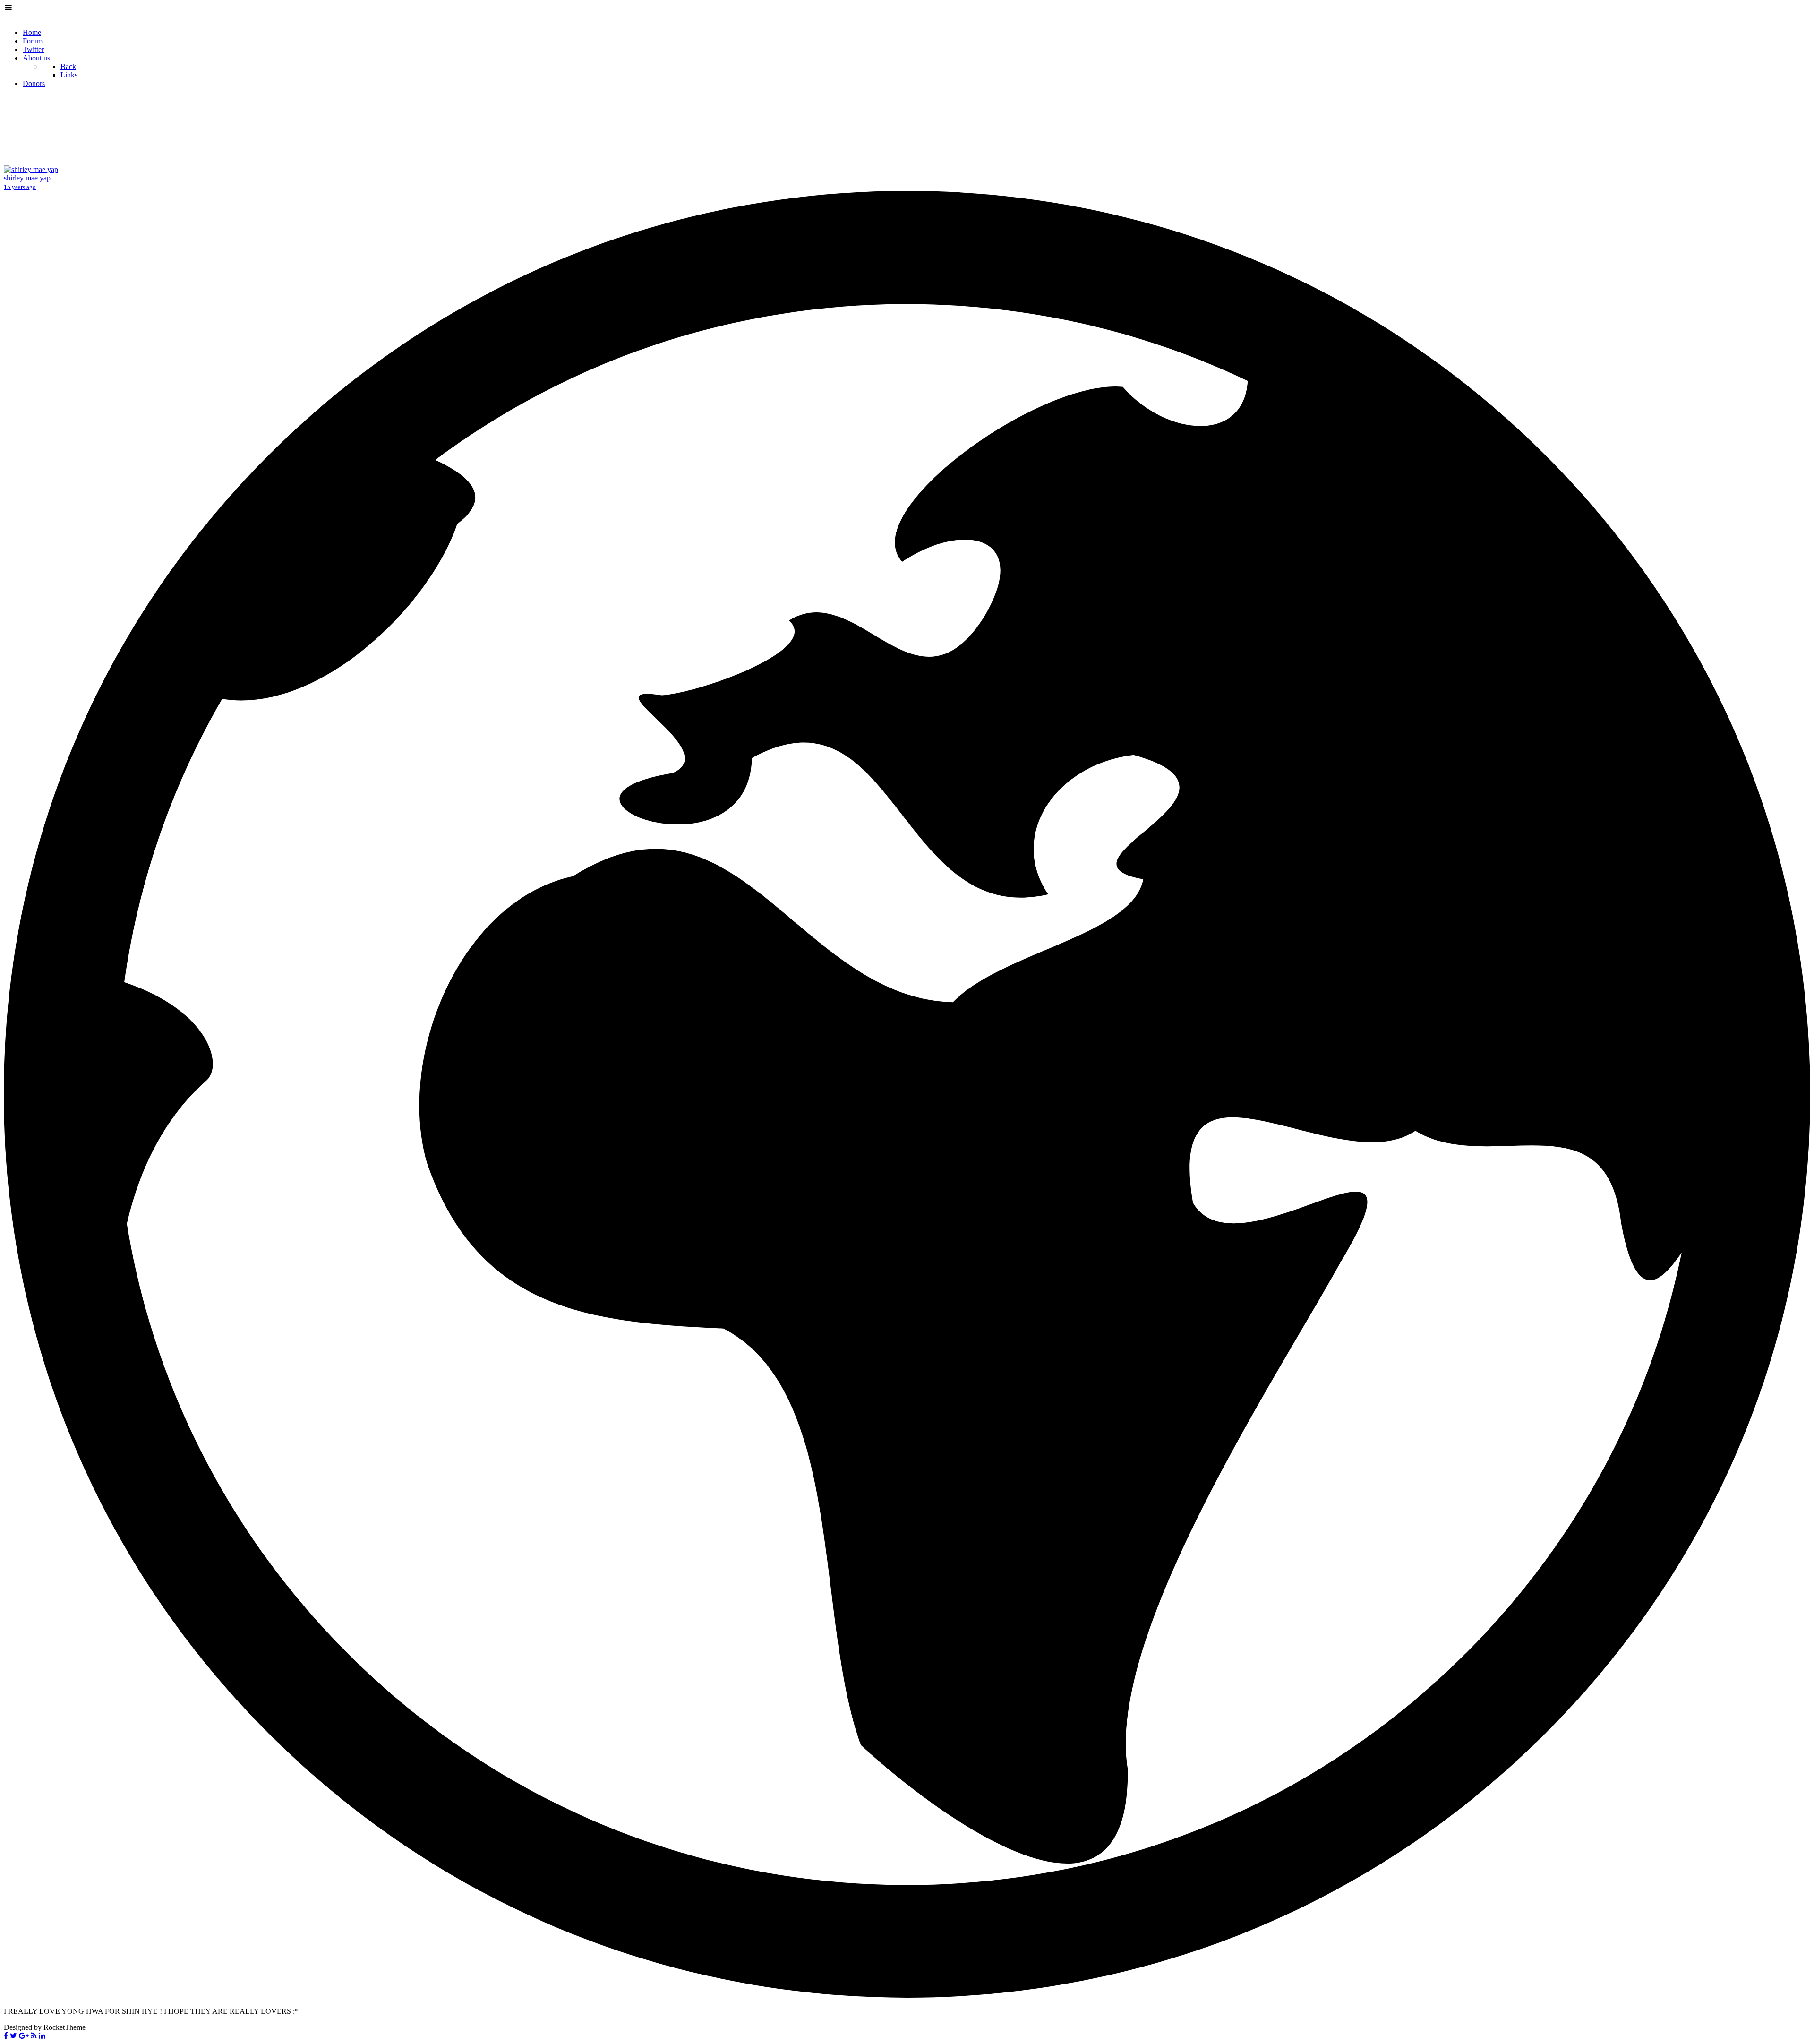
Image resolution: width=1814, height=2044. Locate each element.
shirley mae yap (27, 178)
